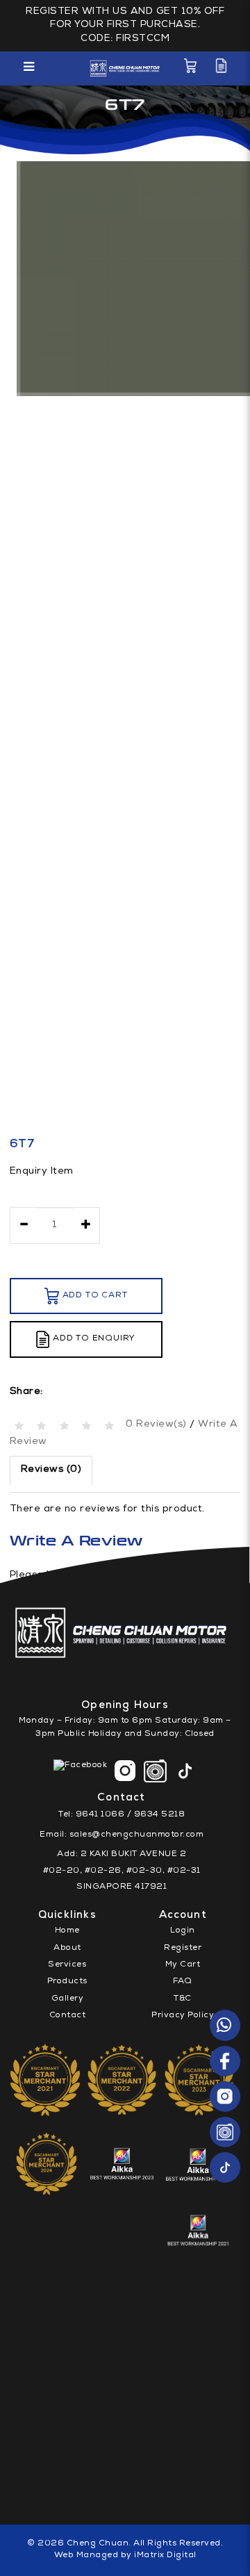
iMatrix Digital (165, 2556)
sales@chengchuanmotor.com (137, 1835)
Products (67, 1982)
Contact (68, 2016)
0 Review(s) (156, 1425)
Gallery (68, 1999)
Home (67, 1931)
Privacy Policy (183, 2016)
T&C (183, 1999)
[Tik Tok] (225, 2167)
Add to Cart (95, 1296)
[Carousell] (225, 2132)
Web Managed (86, 2556)
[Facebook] (225, 2061)
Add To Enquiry (94, 1339)
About (67, 1949)
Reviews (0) (51, 1470)
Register (183, 1949)
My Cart (183, 1965)
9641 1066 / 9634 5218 (131, 1815)
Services (67, 1965)
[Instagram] (225, 2097)
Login (183, 1931)
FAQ (183, 1982)
